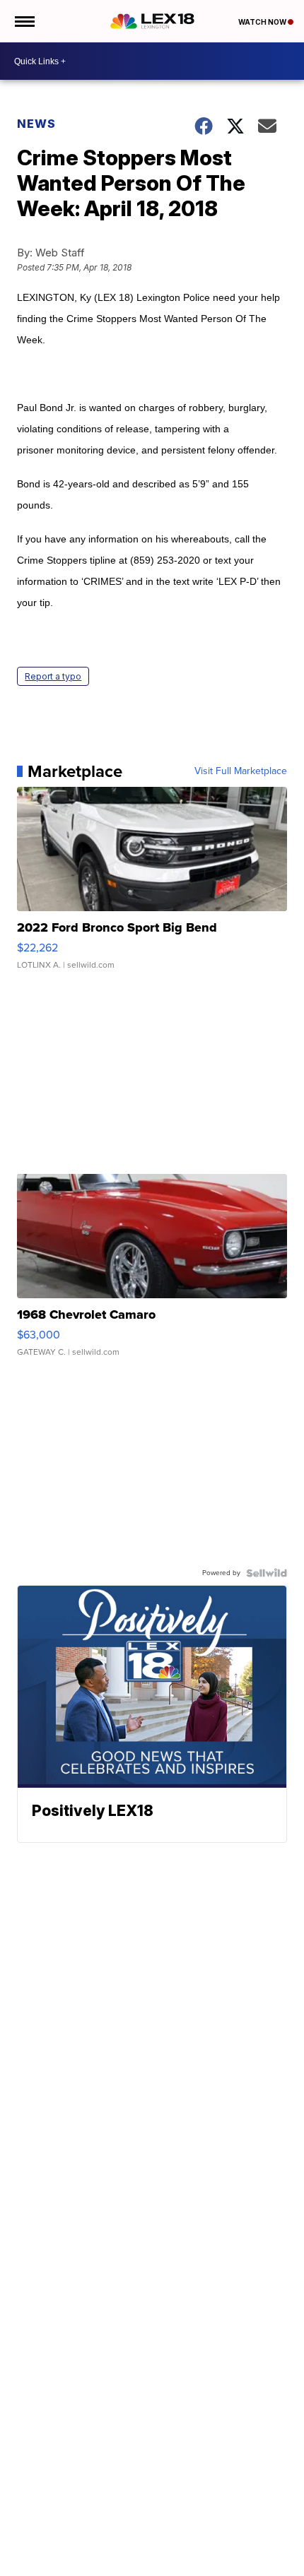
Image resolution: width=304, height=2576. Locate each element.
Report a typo (53, 676)
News (36, 124)
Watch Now (263, 22)
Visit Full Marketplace (241, 771)
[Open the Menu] (24, 21)
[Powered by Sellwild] (267, 1573)
